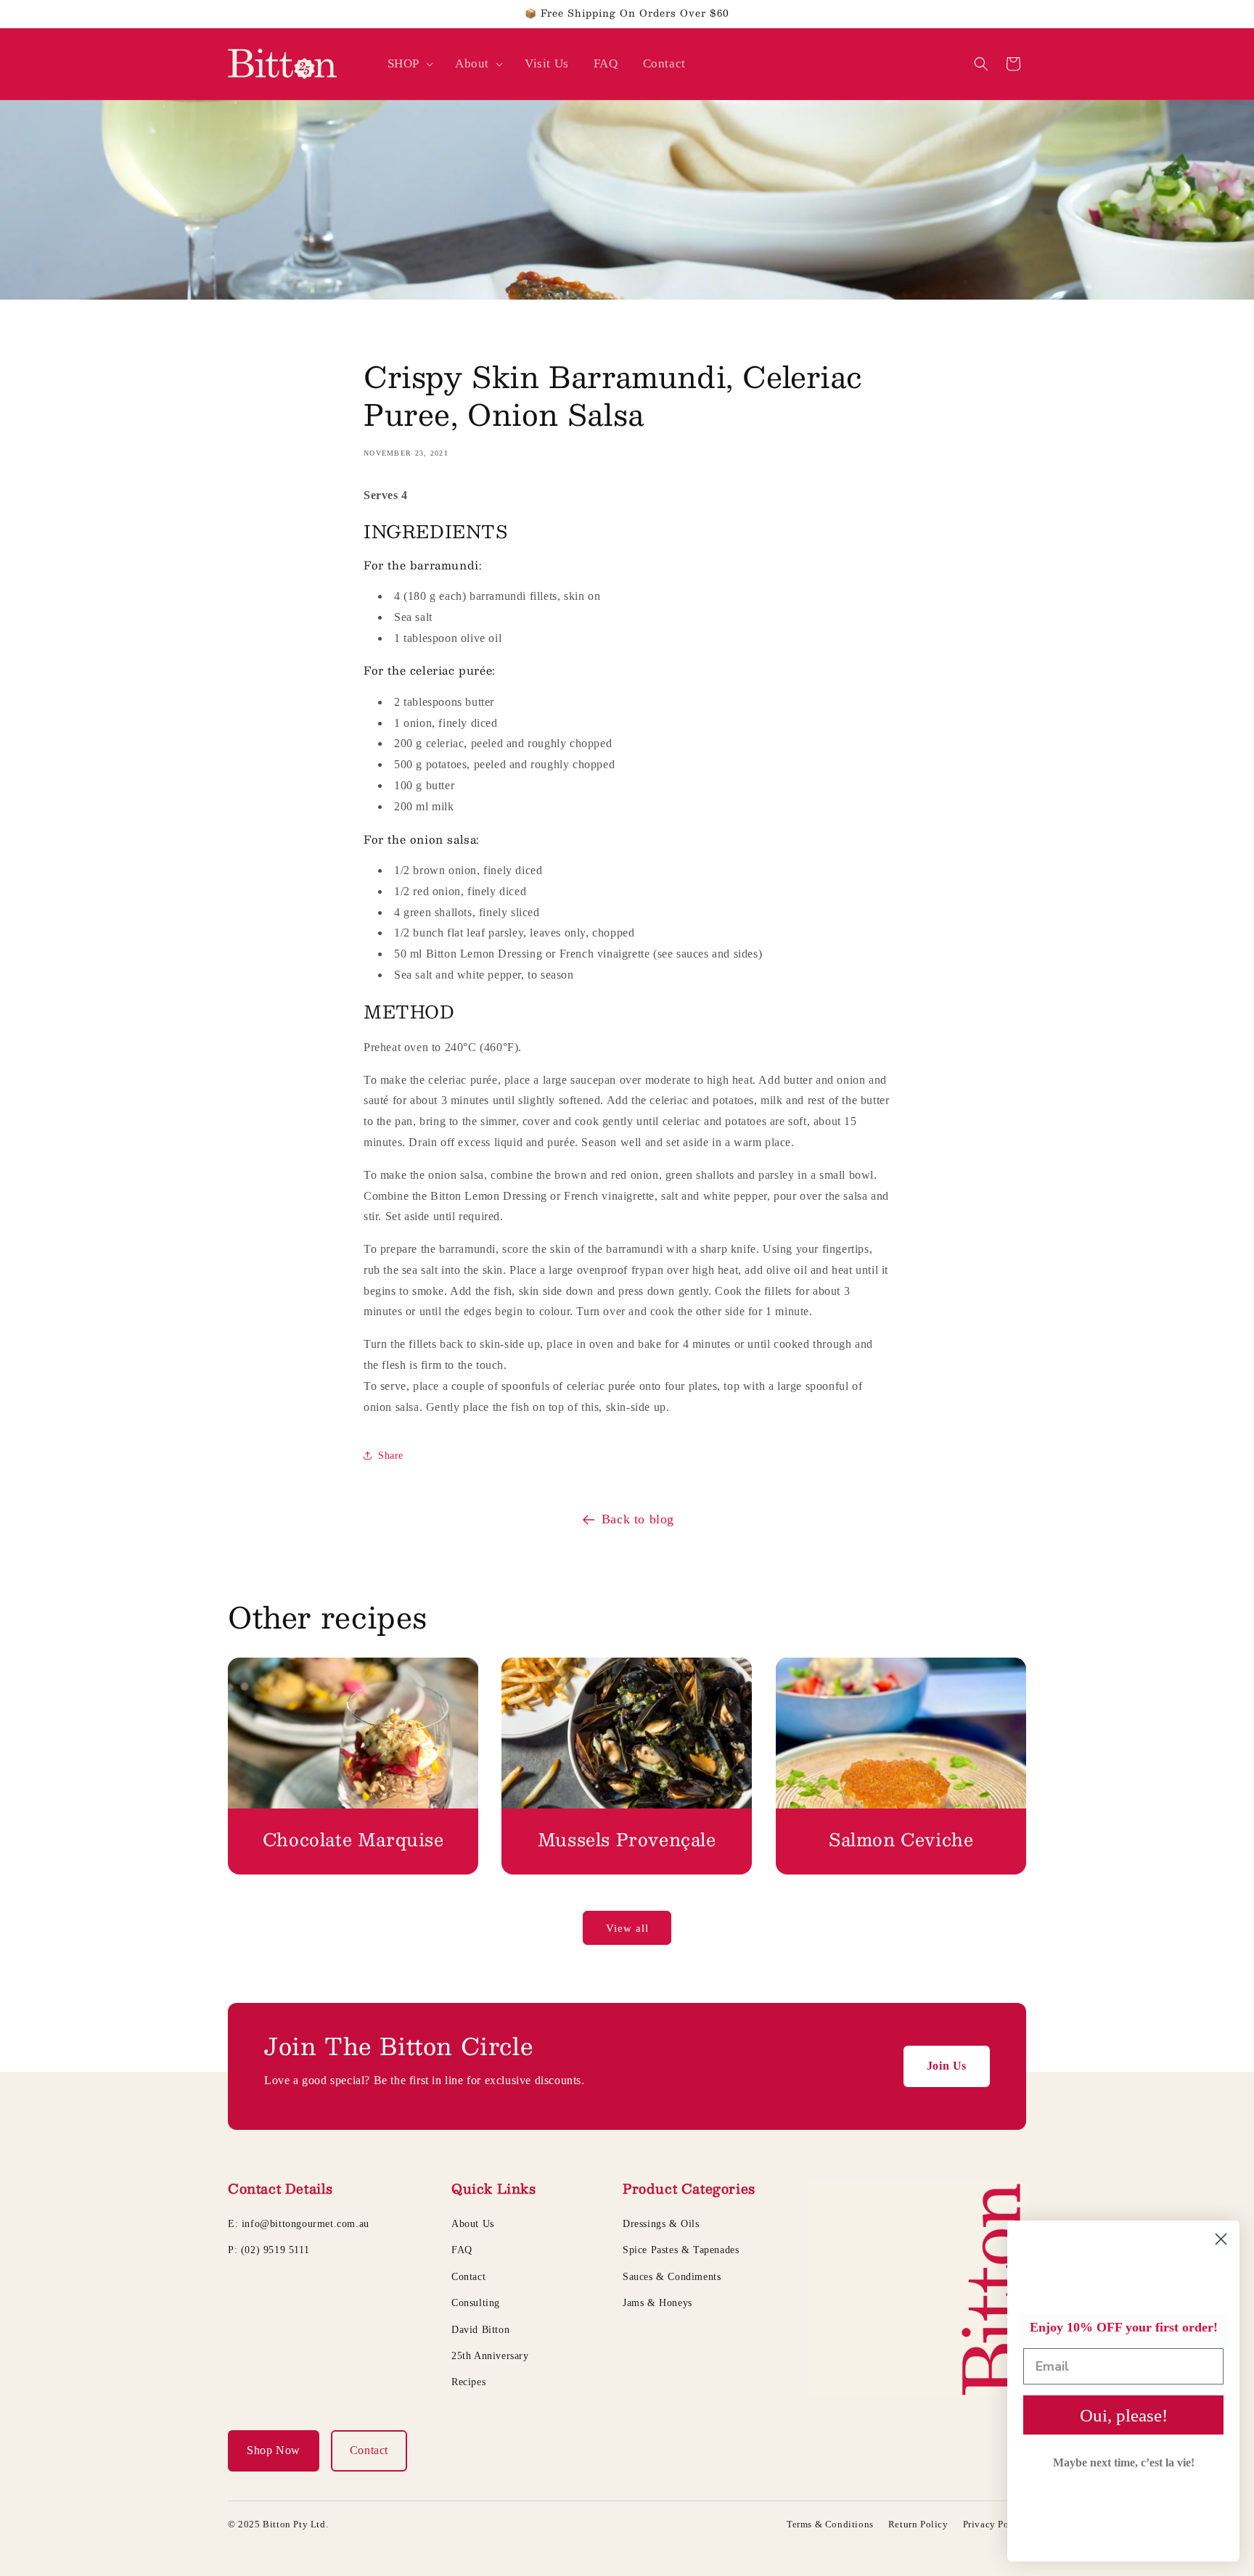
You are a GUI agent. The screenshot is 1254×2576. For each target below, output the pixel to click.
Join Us (947, 2066)
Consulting (476, 2303)
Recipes (468, 2382)
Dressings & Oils (661, 2224)
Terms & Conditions (830, 2524)
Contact (468, 2277)
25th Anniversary (490, 2356)
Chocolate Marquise (353, 1839)
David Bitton (480, 2330)
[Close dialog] (1221, 2239)
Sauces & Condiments (672, 2277)
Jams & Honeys (657, 2303)
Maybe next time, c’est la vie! (1124, 2462)
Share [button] (391, 1456)
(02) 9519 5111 (275, 2250)
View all (627, 1928)
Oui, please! (1124, 2415)
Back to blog (638, 1519)
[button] (409, 64)
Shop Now (274, 2450)
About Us (473, 2224)
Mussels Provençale (627, 1839)
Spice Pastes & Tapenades (681, 2250)
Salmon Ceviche (901, 1839)
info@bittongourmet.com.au (306, 2224)
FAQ (462, 2250)
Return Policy (918, 2524)
